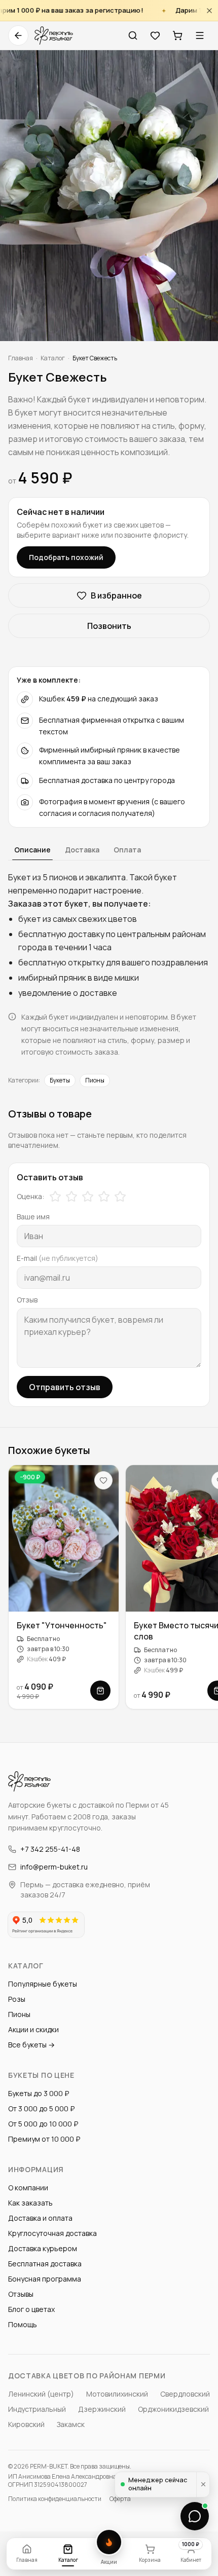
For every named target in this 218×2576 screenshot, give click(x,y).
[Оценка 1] (55, 1197)
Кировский (26, 2424)
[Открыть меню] (200, 35)
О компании (28, 2188)
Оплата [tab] (127, 850)
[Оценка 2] (71, 1197)
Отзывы (21, 2294)
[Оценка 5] (120, 1197)
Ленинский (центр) (41, 2394)
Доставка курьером (43, 2248)
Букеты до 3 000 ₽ (39, 2093)
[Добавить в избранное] (103, 1480)
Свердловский (185, 2394)
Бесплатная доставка (45, 2264)
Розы (17, 1999)
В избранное (116, 595)
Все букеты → (31, 2045)
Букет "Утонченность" (62, 1626)
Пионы (95, 1080)
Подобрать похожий (66, 557)
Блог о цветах (31, 2309)
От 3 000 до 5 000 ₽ (41, 2108)
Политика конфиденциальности (55, 2499)
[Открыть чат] (195, 2516)
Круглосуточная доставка (52, 2233)
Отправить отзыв (65, 1387)
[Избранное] (155, 35)
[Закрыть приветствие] (203, 2485)
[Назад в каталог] (18, 35)
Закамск (71, 2424)
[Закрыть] (209, 10)
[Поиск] (133, 35)
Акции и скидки (33, 2029)
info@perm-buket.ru (54, 1867)
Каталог (53, 358)
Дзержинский (102, 2409)
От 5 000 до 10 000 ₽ (43, 2124)
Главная (21, 358)
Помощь (23, 2324)
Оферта (120, 2499)
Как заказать (30, 2203)
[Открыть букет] (100, 1691)
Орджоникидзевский (173, 2409)
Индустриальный (37, 2409)
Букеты (60, 1080)
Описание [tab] (32, 850)
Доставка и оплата (40, 2218)
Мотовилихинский (117, 2394)
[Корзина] (177, 35)
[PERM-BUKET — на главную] (54, 35)
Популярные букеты (43, 1984)
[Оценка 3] (88, 1197)
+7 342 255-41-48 (50, 1849)
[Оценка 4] (104, 1197)
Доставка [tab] (82, 850)
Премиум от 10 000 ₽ (44, 2139)
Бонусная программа (45, 2279)
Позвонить (109, 626)
